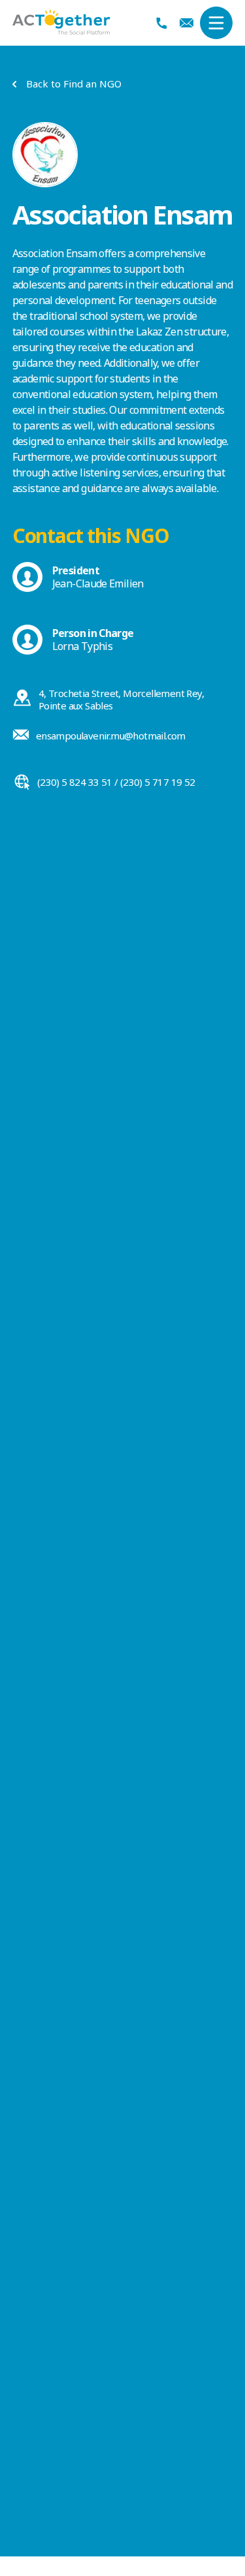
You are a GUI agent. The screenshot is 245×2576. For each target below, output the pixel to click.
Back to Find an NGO (74, 84)
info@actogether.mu (187, 23)
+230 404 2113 (162, 23)
